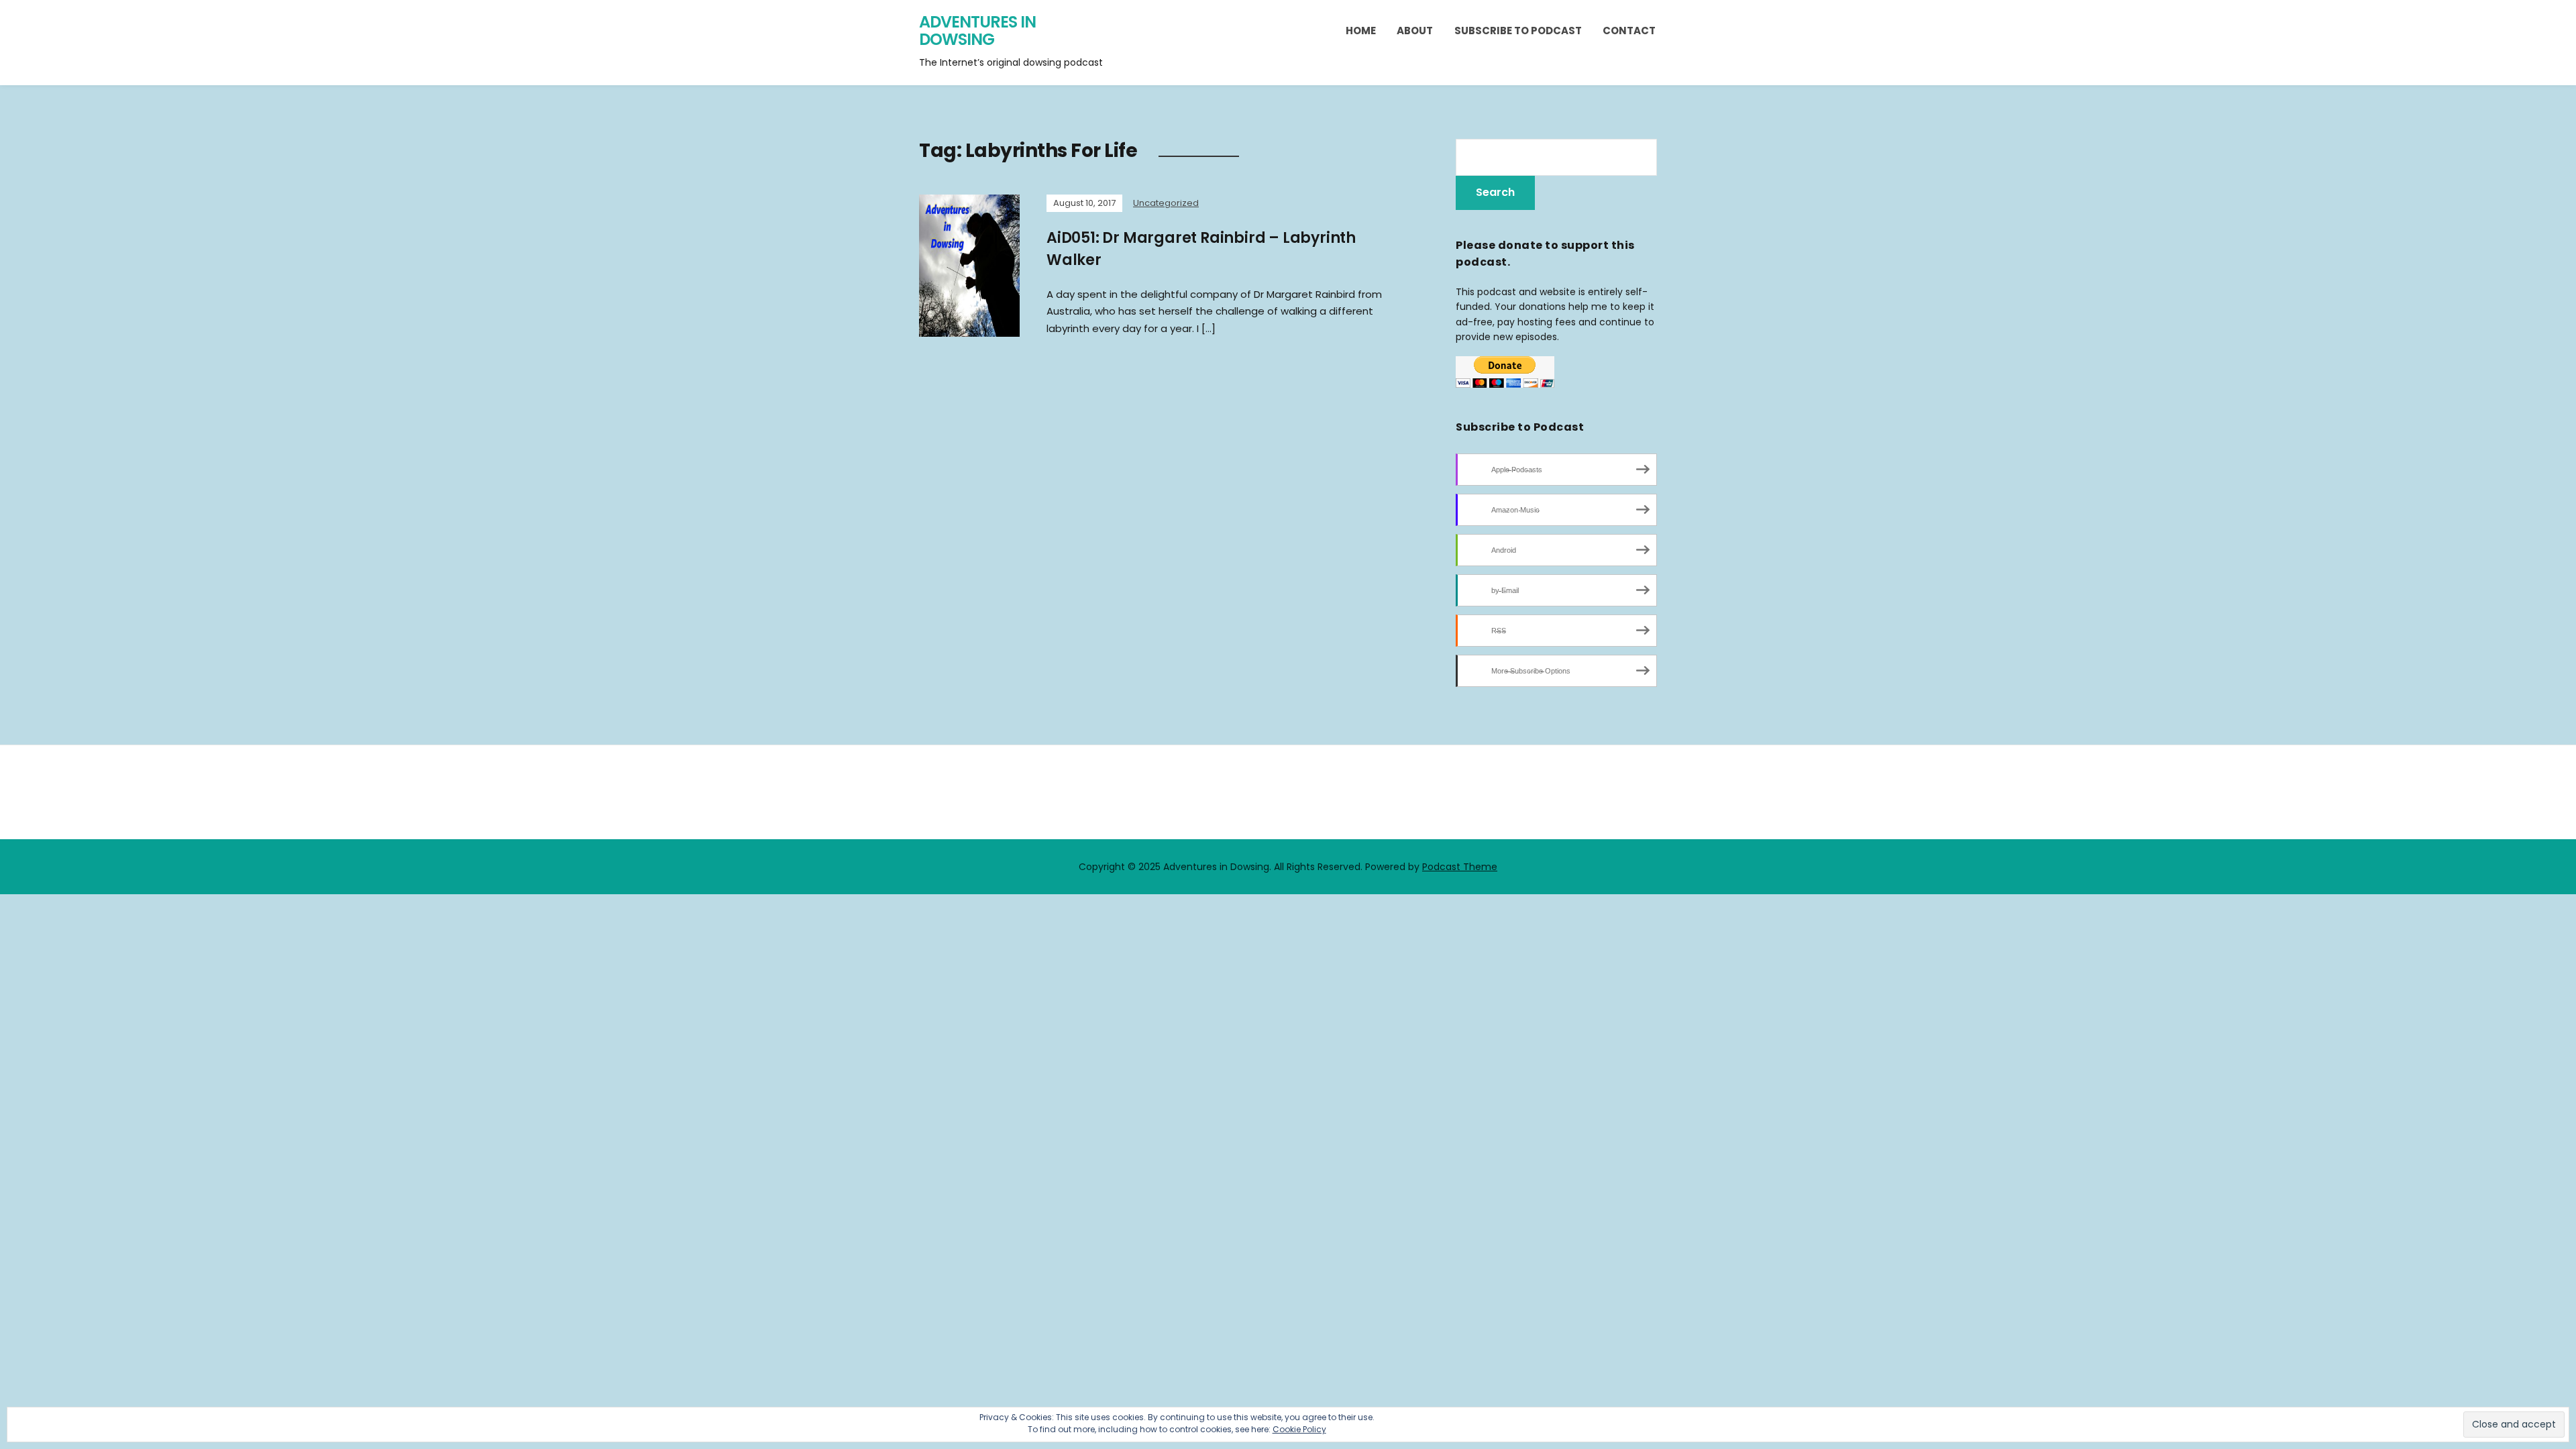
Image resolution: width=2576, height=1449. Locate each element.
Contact (1629, 31)
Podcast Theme (1460, 867)
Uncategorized (1166, 203)
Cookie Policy (1299, 1429)
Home (1361, 31)
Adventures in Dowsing (977, 31)
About (1415, 31)
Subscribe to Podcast (1518, 31)
